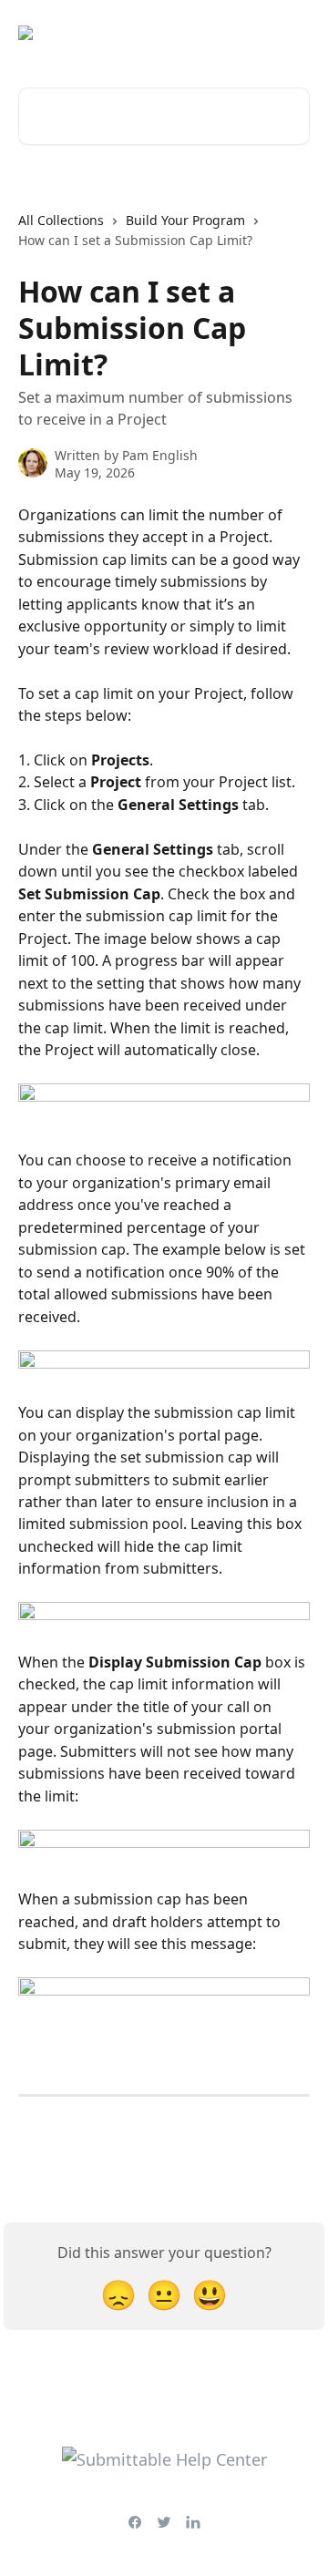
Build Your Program (185, 220)
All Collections (61, 220)
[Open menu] (293, 33)
